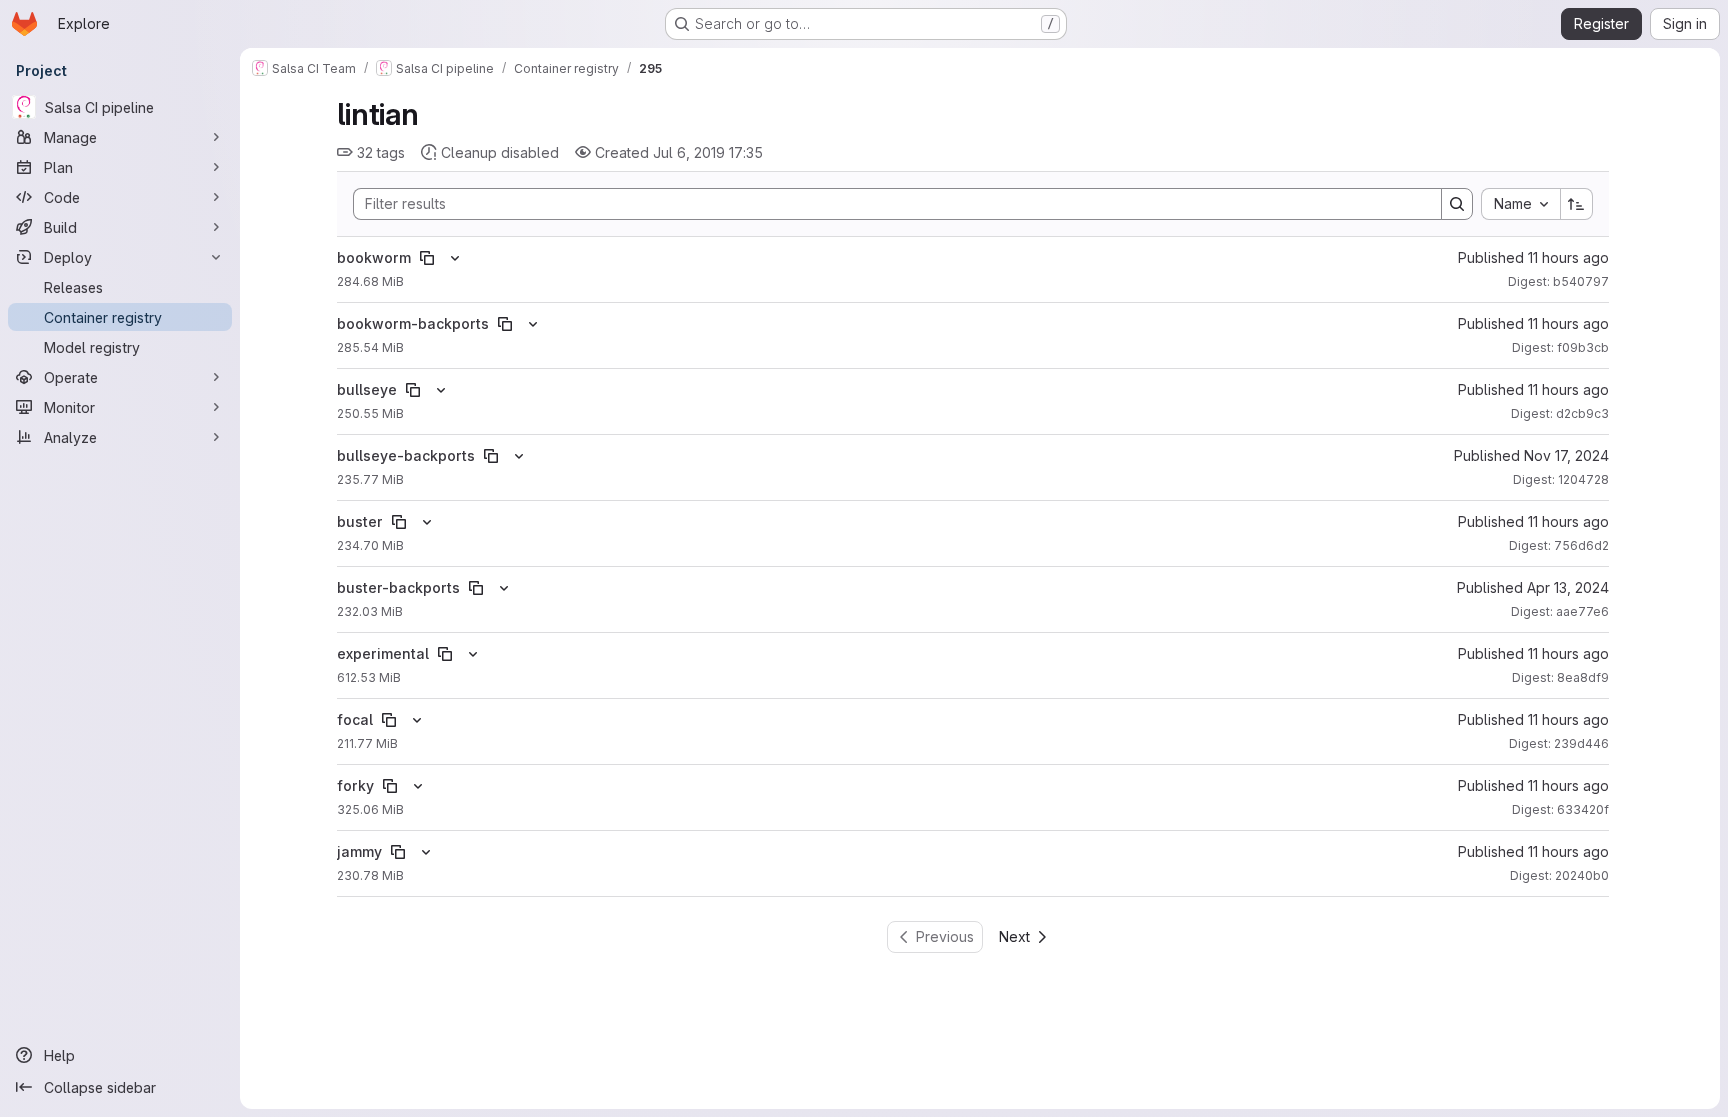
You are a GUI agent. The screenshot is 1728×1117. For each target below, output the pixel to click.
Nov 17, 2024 (1566, 455)
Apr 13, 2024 (1568, 587)
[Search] (1457, 204)
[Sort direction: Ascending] (1577, 204)
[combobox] (1520, 204)
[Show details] (455, 258)
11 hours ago (1568, 257)
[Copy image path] (427, 258)
